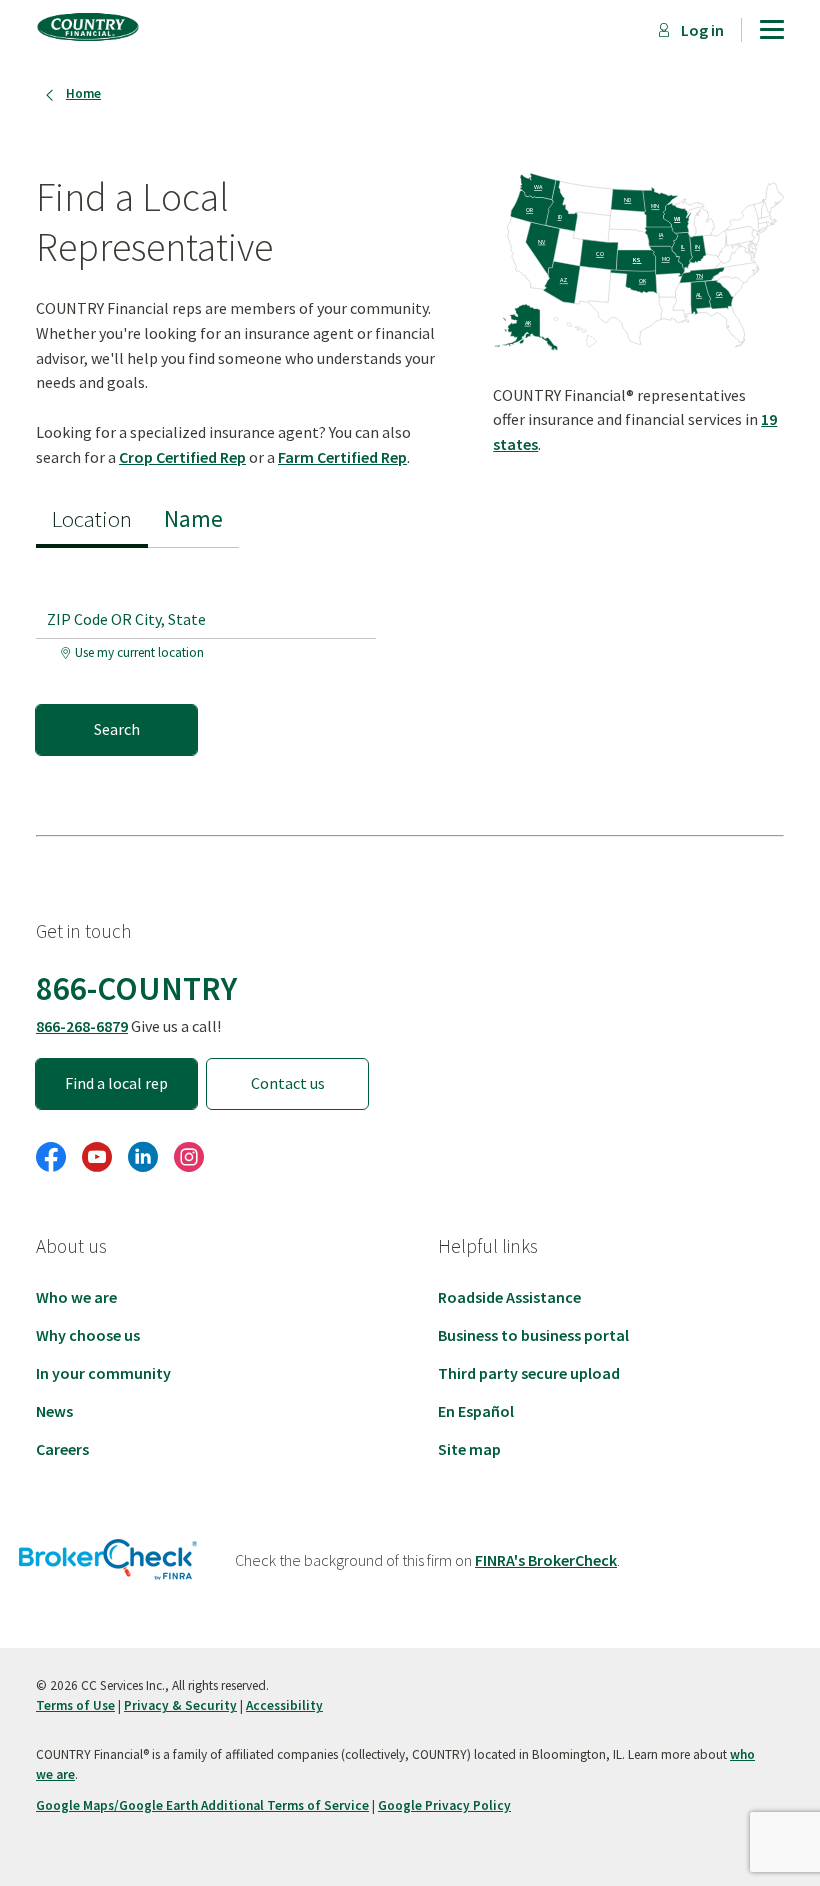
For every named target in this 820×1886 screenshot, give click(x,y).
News (54, 1411)
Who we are (76, 1297)
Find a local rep (116, 1083)
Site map (469, 1449)
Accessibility (284, 1705)
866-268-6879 (82, 1026)
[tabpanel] (214, 651)
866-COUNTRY (136, 988)
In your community (103, 1373)
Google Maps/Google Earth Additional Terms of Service (202, 1805)
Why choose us (88, 1335)
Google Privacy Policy (444, 1805)
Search (117, 729)
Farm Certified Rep (342, 457)
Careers (62, 1449)
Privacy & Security (180, 1705)
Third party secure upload (529, 1373)
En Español (476, 1411)
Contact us (288, 1083)
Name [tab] (193, 518)
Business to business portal (533, 1335)
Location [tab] (92, 518)
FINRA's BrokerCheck (546, 1560)
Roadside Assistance (509, 1297)
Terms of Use (75, 1705)
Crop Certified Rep (182, 457)
